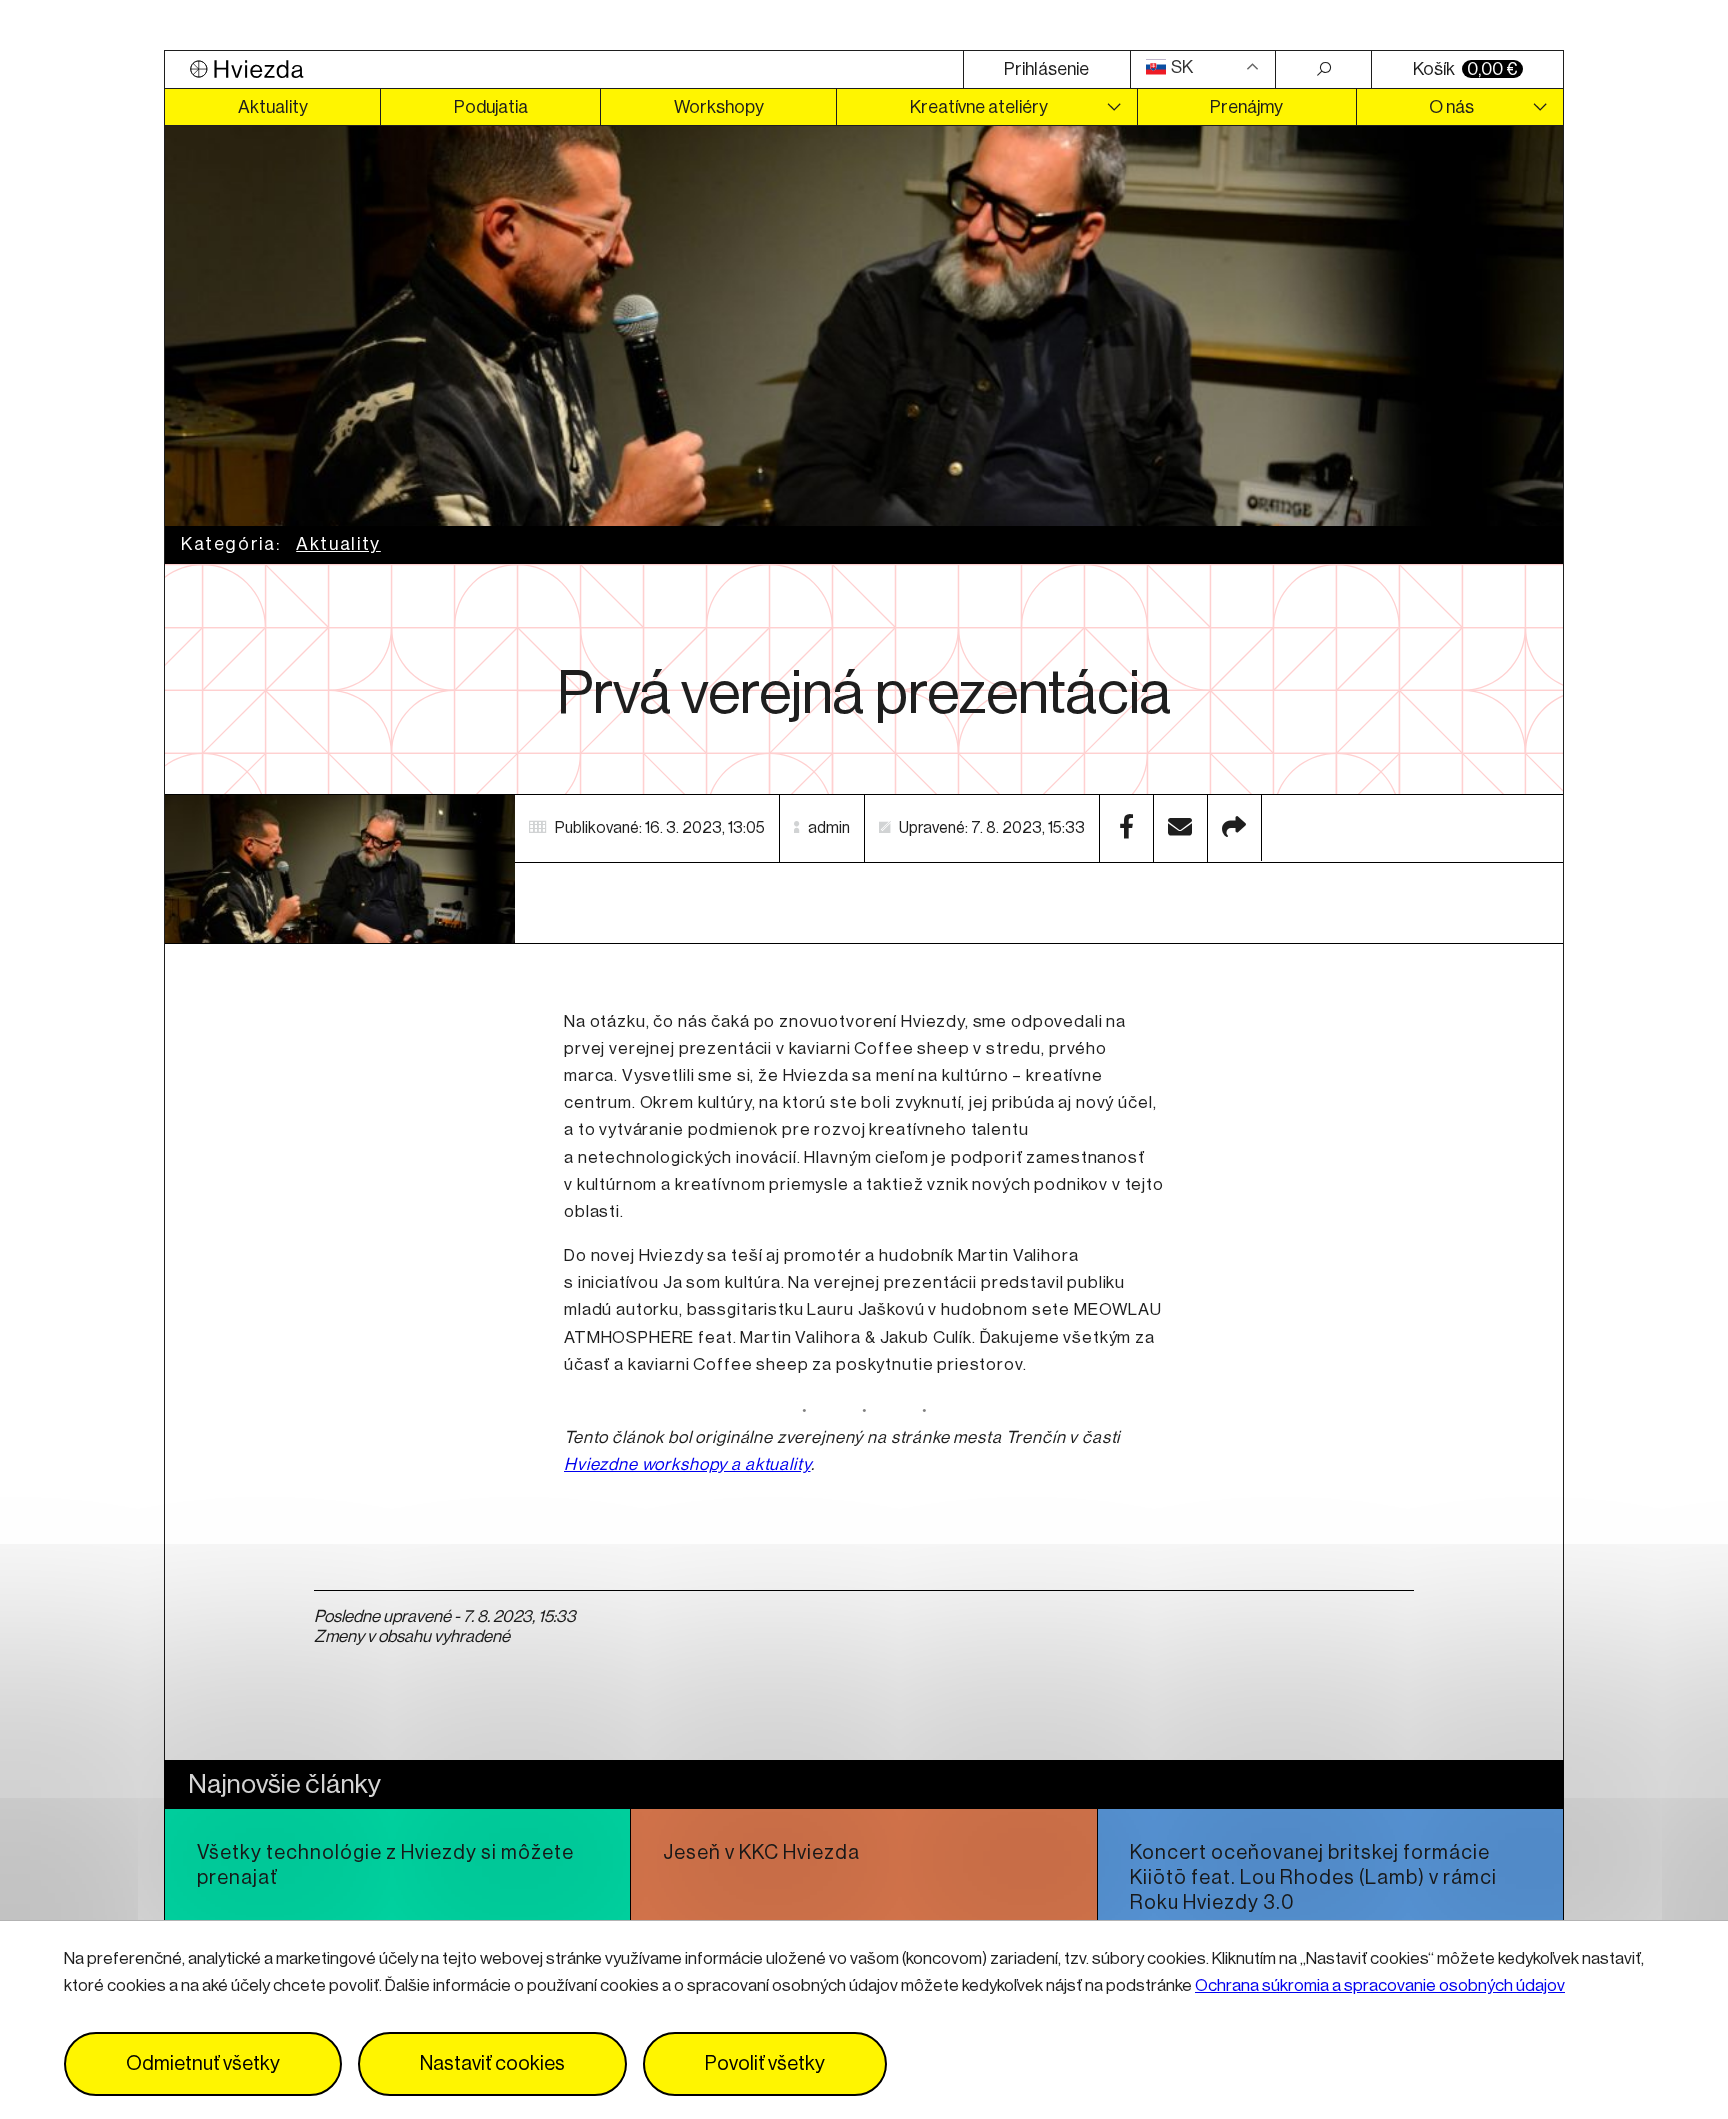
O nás (1451, 107)
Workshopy (719, 107)
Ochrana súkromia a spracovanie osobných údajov (1380, 1985)
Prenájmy (1246, 107)
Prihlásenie (1046, 69)
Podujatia (491, 107)
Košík (1465, 69)
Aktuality (273, 107)
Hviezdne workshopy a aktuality (687, 1464)
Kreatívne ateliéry (979, 107)
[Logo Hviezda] (564, 69)
